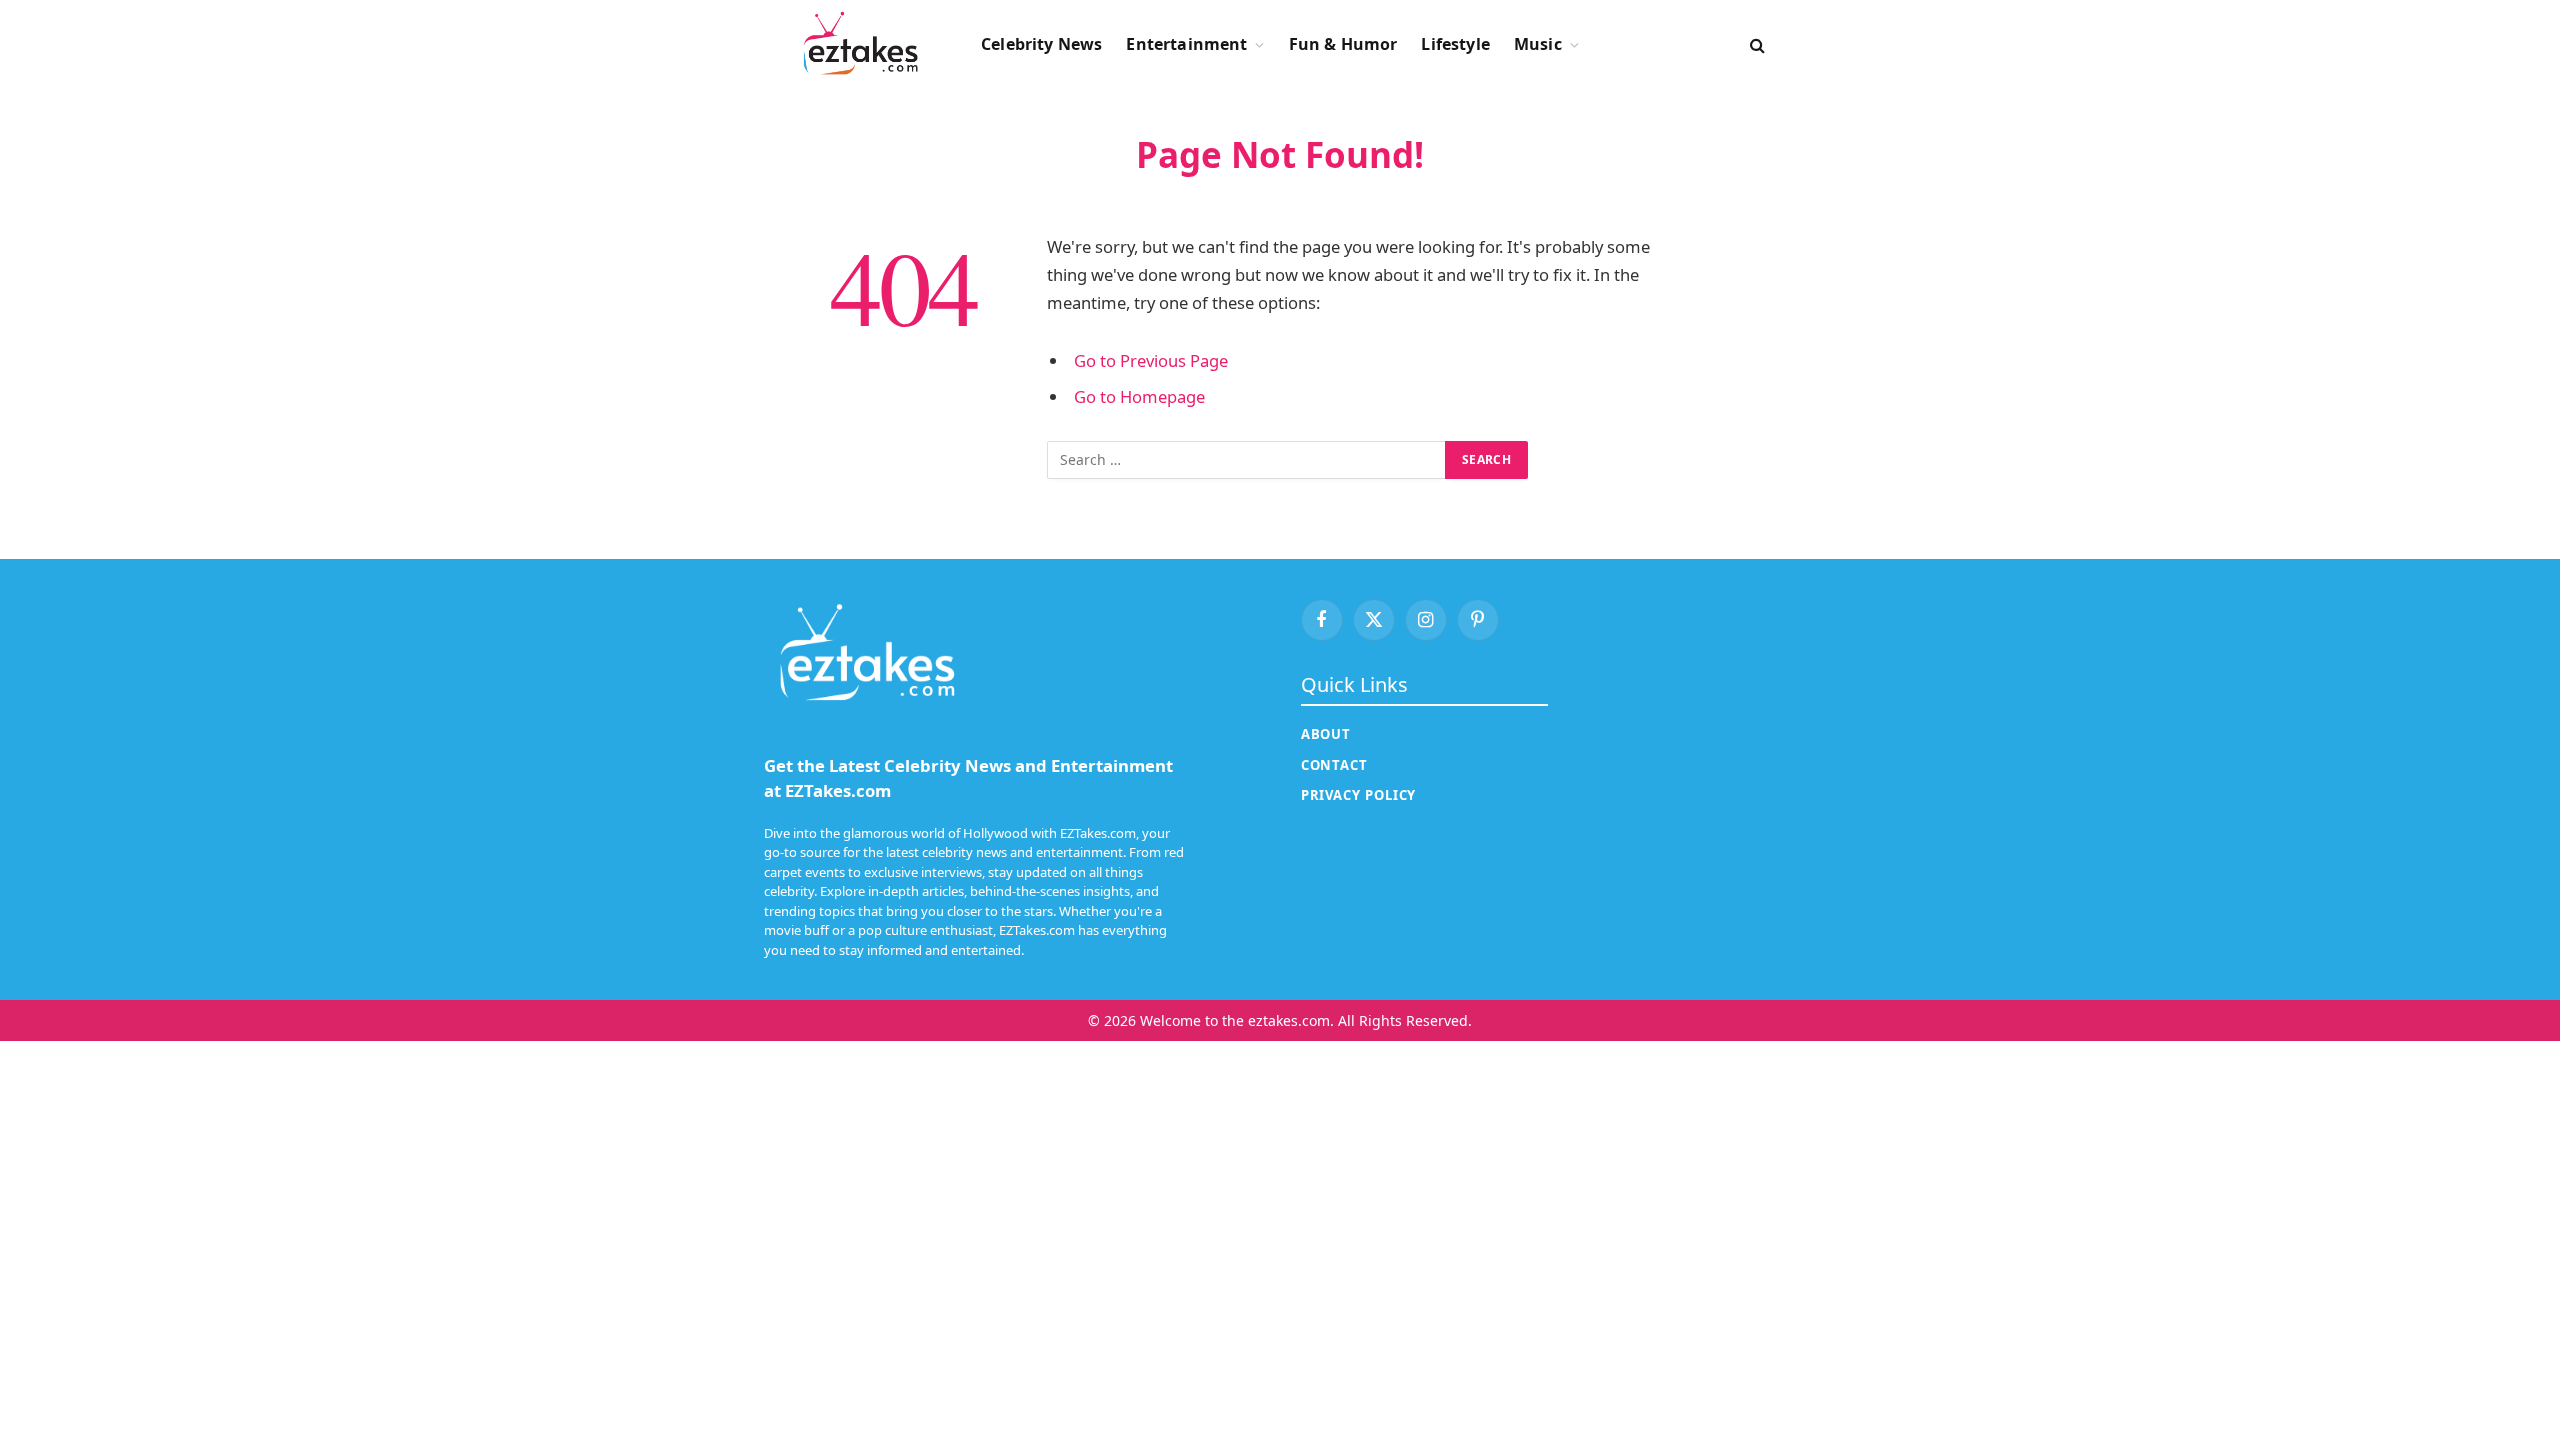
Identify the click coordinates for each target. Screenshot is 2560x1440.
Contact (1334, 765)
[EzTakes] (860, 45)
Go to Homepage (1139, 396)
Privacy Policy (1359, 795)
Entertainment (1186, 44)
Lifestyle (1455, 44)
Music (1538, 44)
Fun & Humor (1343, 44)
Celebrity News (1041, 44)
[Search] (1755, 44)
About (1326, 734)
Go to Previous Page (1151, 360)
